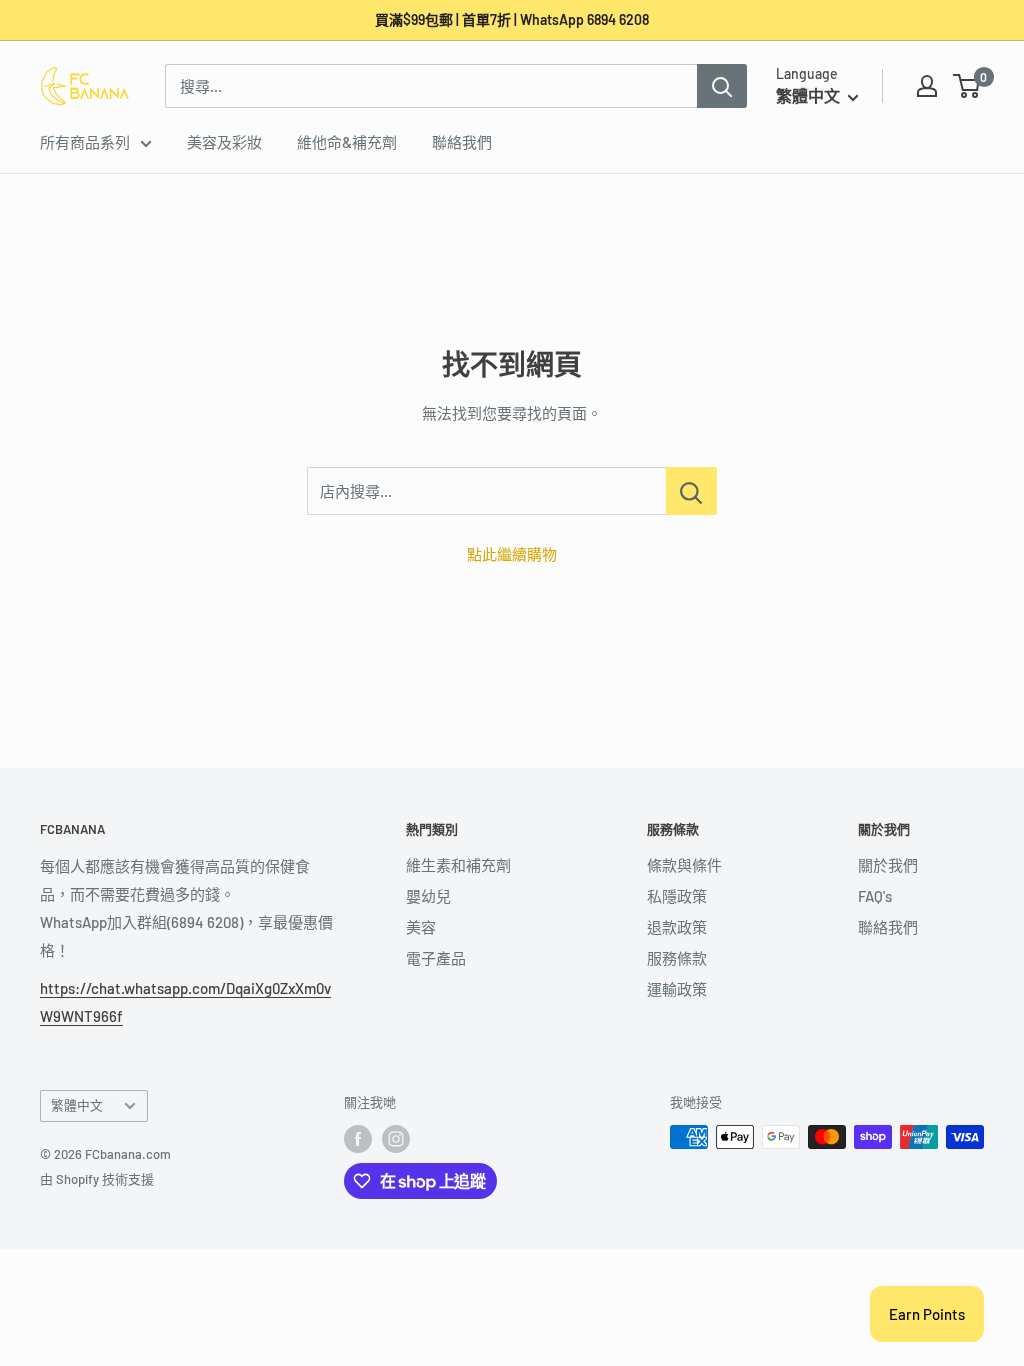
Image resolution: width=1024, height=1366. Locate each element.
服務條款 (677, 958)
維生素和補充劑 (458, 865)
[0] (967, 86)
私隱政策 (677, 896)
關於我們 (888, 865)
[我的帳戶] (927, 86)
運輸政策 (677, 989)
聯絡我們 (462, 142)
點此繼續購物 (512, 554)
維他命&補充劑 (347, 142)
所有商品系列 (85, 142)
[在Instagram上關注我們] (396, 1139)
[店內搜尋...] (691, 491)
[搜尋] (722, 86)
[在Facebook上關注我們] (358, 1139)
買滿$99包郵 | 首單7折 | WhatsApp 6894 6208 (512, 19)
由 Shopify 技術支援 (97, 1179)
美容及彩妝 (224, 142)
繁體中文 (77, 1105)
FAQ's (875, 896)
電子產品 (436, 958)
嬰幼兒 (428, 896)
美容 (421, 927)
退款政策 (677, 927)
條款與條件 (684, 865)
